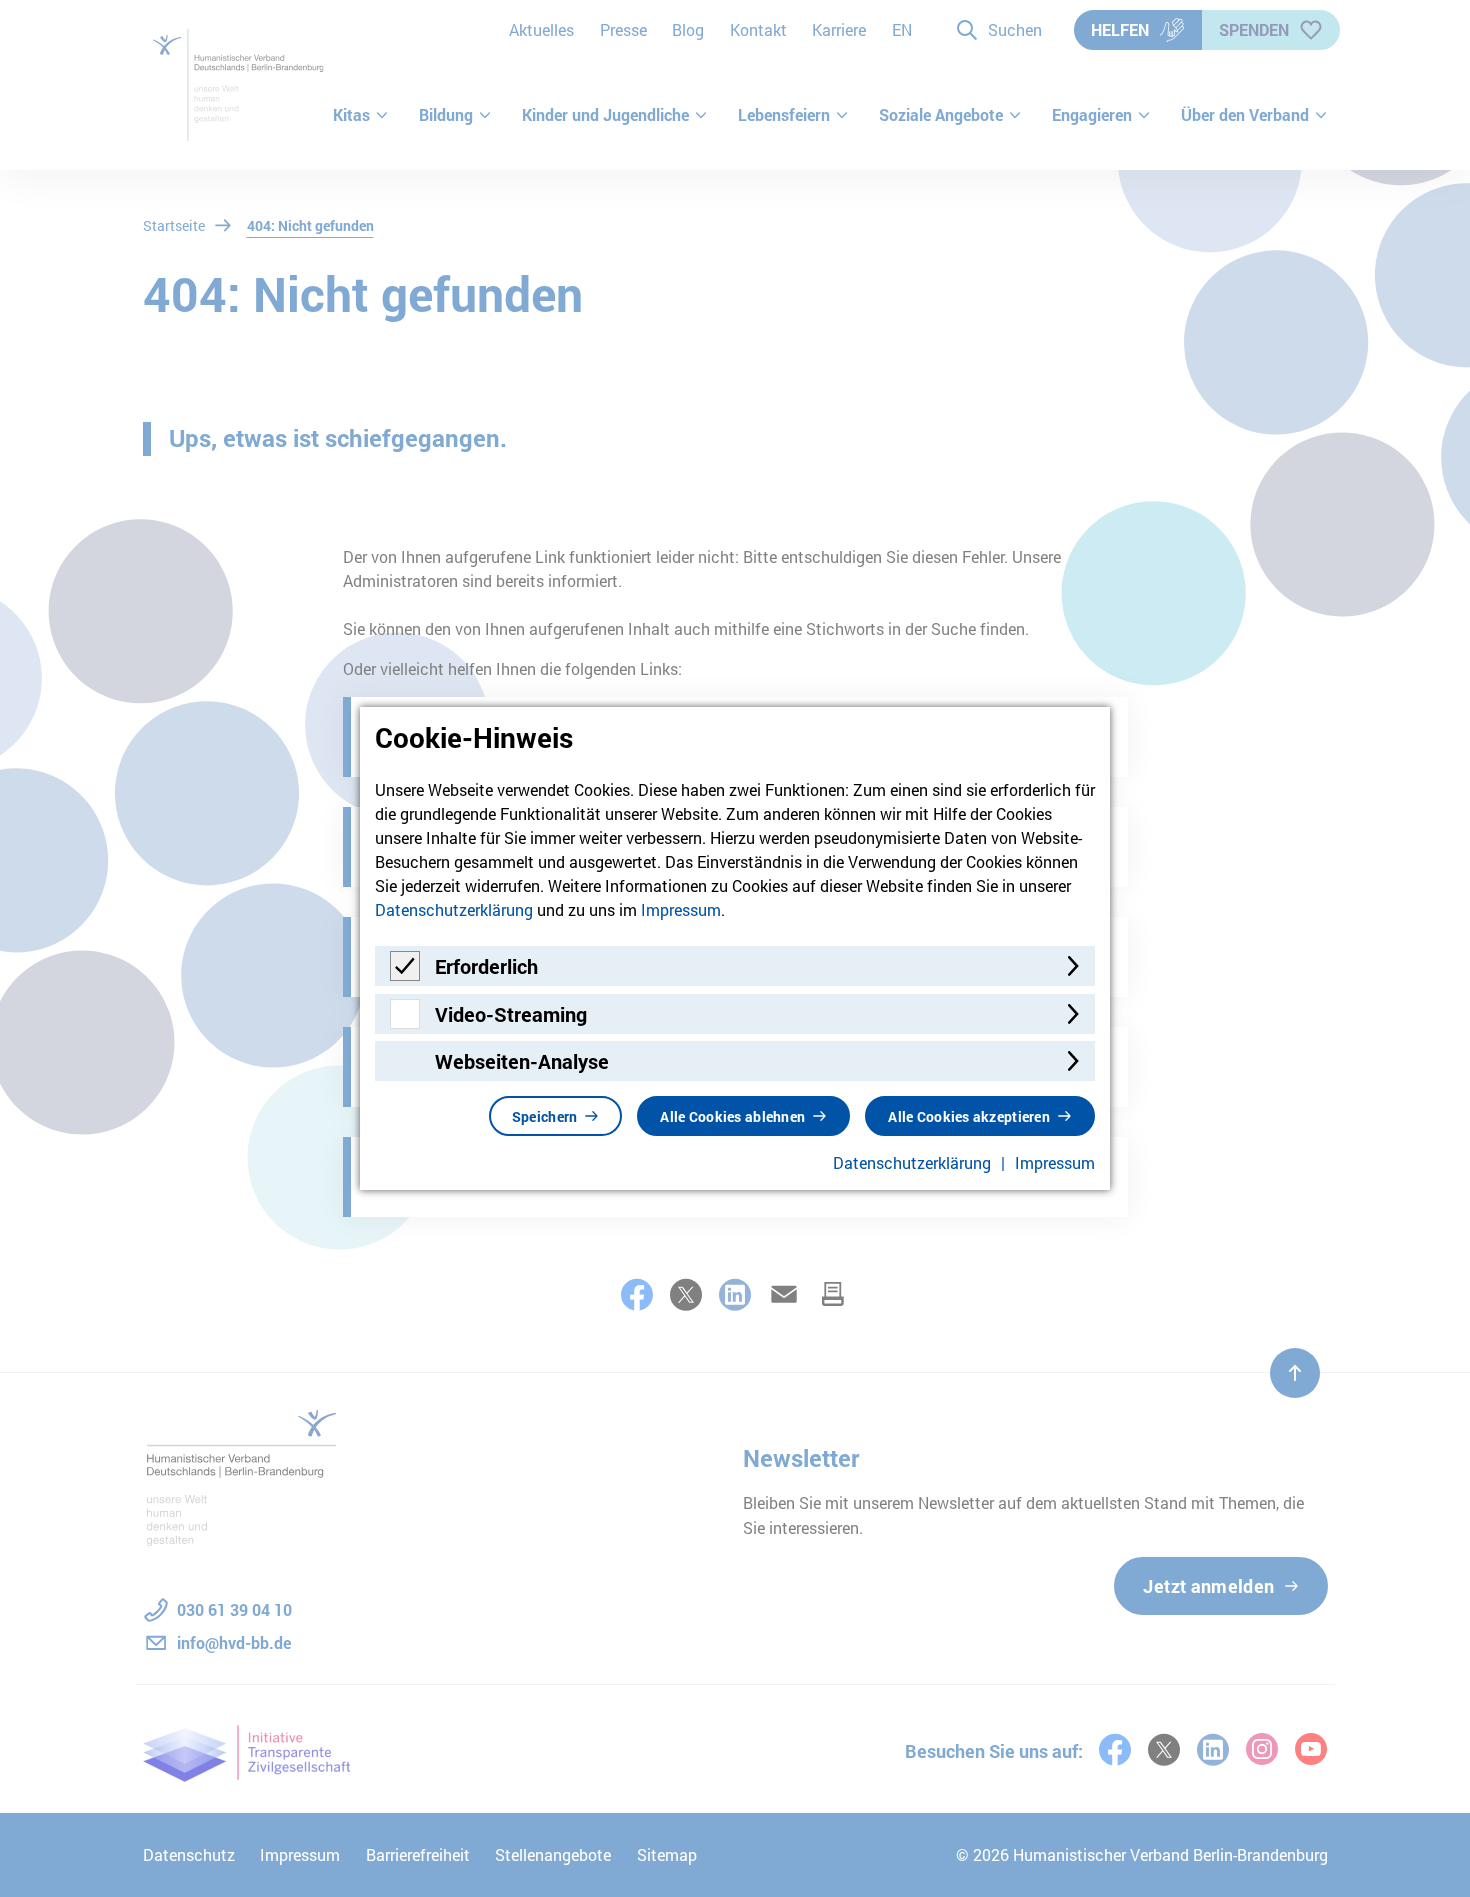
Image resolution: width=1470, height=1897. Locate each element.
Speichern (545, 1116)
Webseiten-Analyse (522, 1061)
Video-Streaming (511, 1014)
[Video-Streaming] (405, 1022)
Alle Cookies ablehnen (732, 1116)
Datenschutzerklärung (454, 909)
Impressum (681, 909)
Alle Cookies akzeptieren (969, 1116)
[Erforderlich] (405, 974)
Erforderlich (486, 966)
